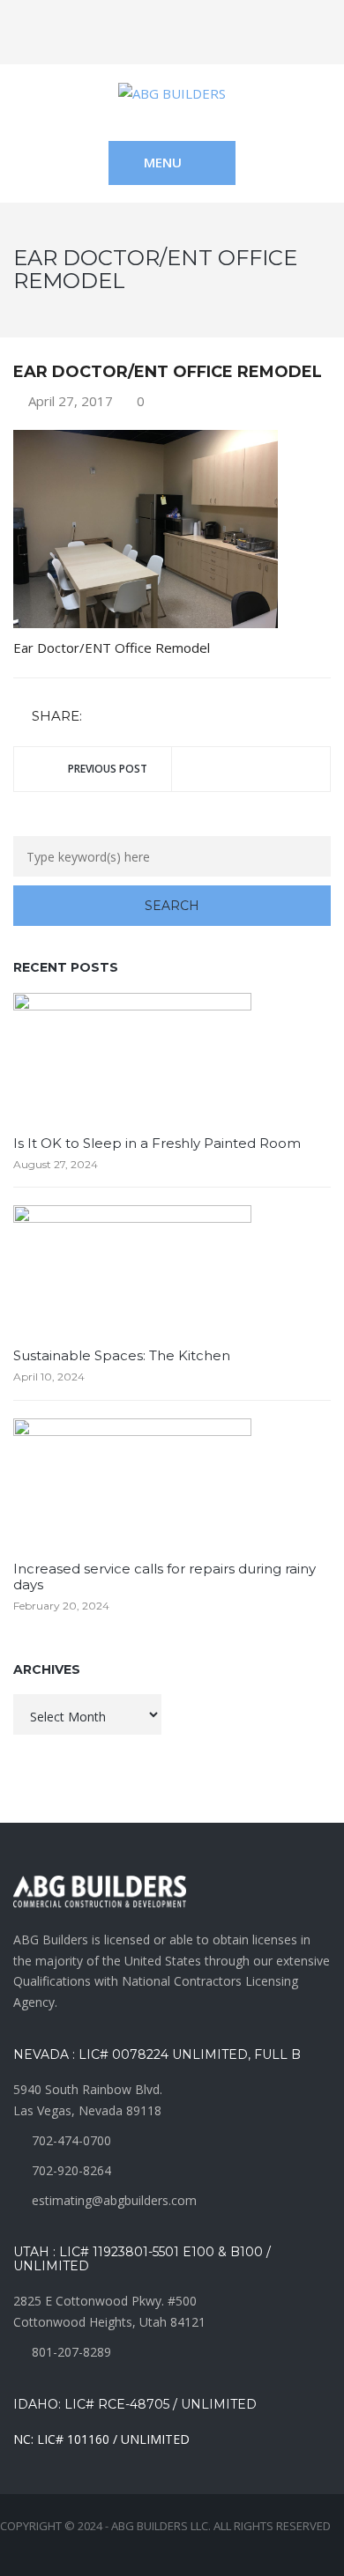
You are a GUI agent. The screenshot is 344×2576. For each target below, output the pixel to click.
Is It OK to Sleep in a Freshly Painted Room (157, 1143)
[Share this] (99, 717)
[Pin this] (176, 717)
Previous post (108, 769)
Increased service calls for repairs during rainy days (165, 1577)
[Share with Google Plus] (150, 717)
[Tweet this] (124, 717)
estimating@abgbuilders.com (114, 2200)
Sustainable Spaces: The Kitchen (122, 1355)
